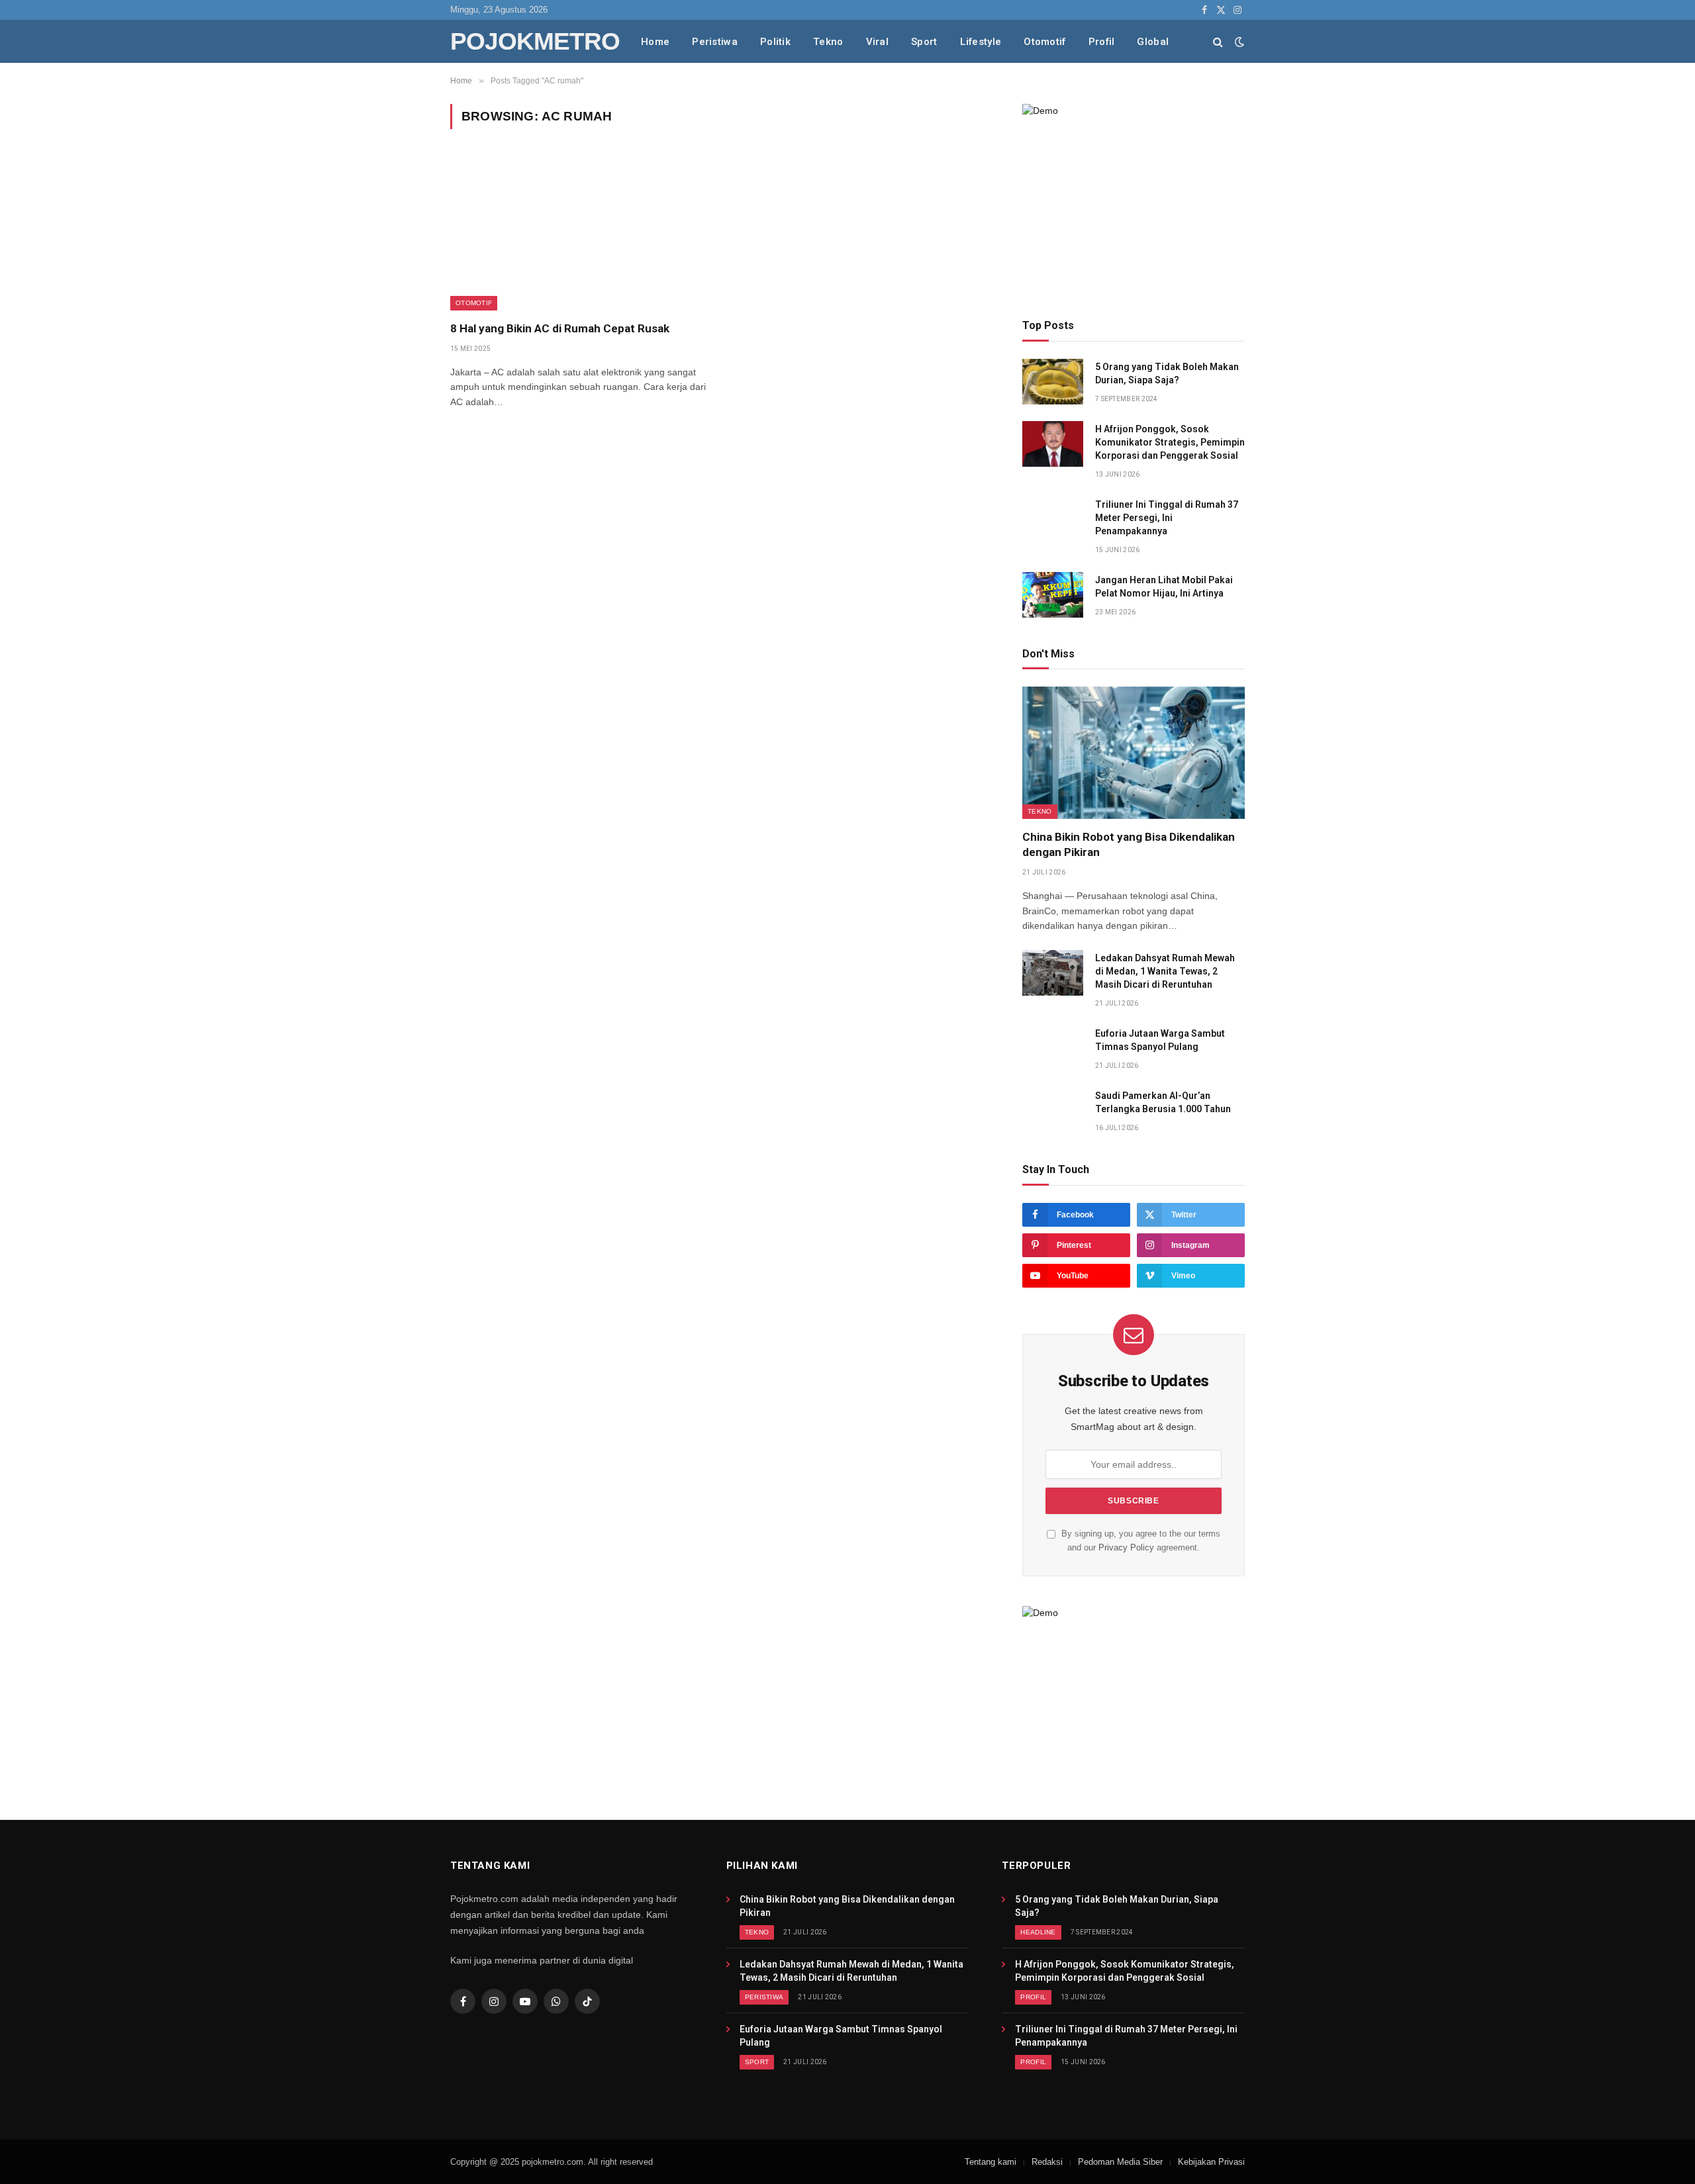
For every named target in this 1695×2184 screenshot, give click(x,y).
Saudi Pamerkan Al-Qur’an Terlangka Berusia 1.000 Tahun (1163, 1102)
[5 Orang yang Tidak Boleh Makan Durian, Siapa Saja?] (1053, 382)
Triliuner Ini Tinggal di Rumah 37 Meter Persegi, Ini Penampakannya (1167, 518)
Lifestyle (981, 42)
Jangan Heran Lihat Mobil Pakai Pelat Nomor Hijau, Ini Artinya (1164, 587)
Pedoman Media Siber (1120, 2162)
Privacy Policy (1126, 1548)
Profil (1102, 42)
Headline (1038, 1932)
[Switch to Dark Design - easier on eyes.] (1238, 42)
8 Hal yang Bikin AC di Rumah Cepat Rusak (560, 328)
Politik (775, 42)
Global (1153, 42)
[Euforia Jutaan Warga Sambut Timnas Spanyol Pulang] (1053, 1048)
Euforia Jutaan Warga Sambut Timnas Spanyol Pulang (1160, 1040)
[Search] (1218, 41)
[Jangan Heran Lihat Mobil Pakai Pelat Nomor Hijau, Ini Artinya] (1053, 595)
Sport (924, 42)
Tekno (828, 42)
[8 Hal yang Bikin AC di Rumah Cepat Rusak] (580, 233)
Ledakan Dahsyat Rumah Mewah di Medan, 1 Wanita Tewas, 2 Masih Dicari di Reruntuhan (1165, 971)
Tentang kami (991, 2162)
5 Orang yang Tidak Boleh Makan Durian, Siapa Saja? (1167, 373)
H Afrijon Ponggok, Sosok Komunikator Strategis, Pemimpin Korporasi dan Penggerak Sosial (1170, 442)
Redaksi (1047, 2162)
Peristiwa (715, 42)
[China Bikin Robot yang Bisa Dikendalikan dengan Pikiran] (1134, 753)
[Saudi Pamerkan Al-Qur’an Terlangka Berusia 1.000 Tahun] (1053, 1111)
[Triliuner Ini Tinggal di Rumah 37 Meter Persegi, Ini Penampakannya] (1053, 519)
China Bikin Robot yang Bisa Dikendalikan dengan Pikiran (1129, 844)
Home (655, 42)
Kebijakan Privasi (1211, 2162)
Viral (878, 42)
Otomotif (1044, 42)
